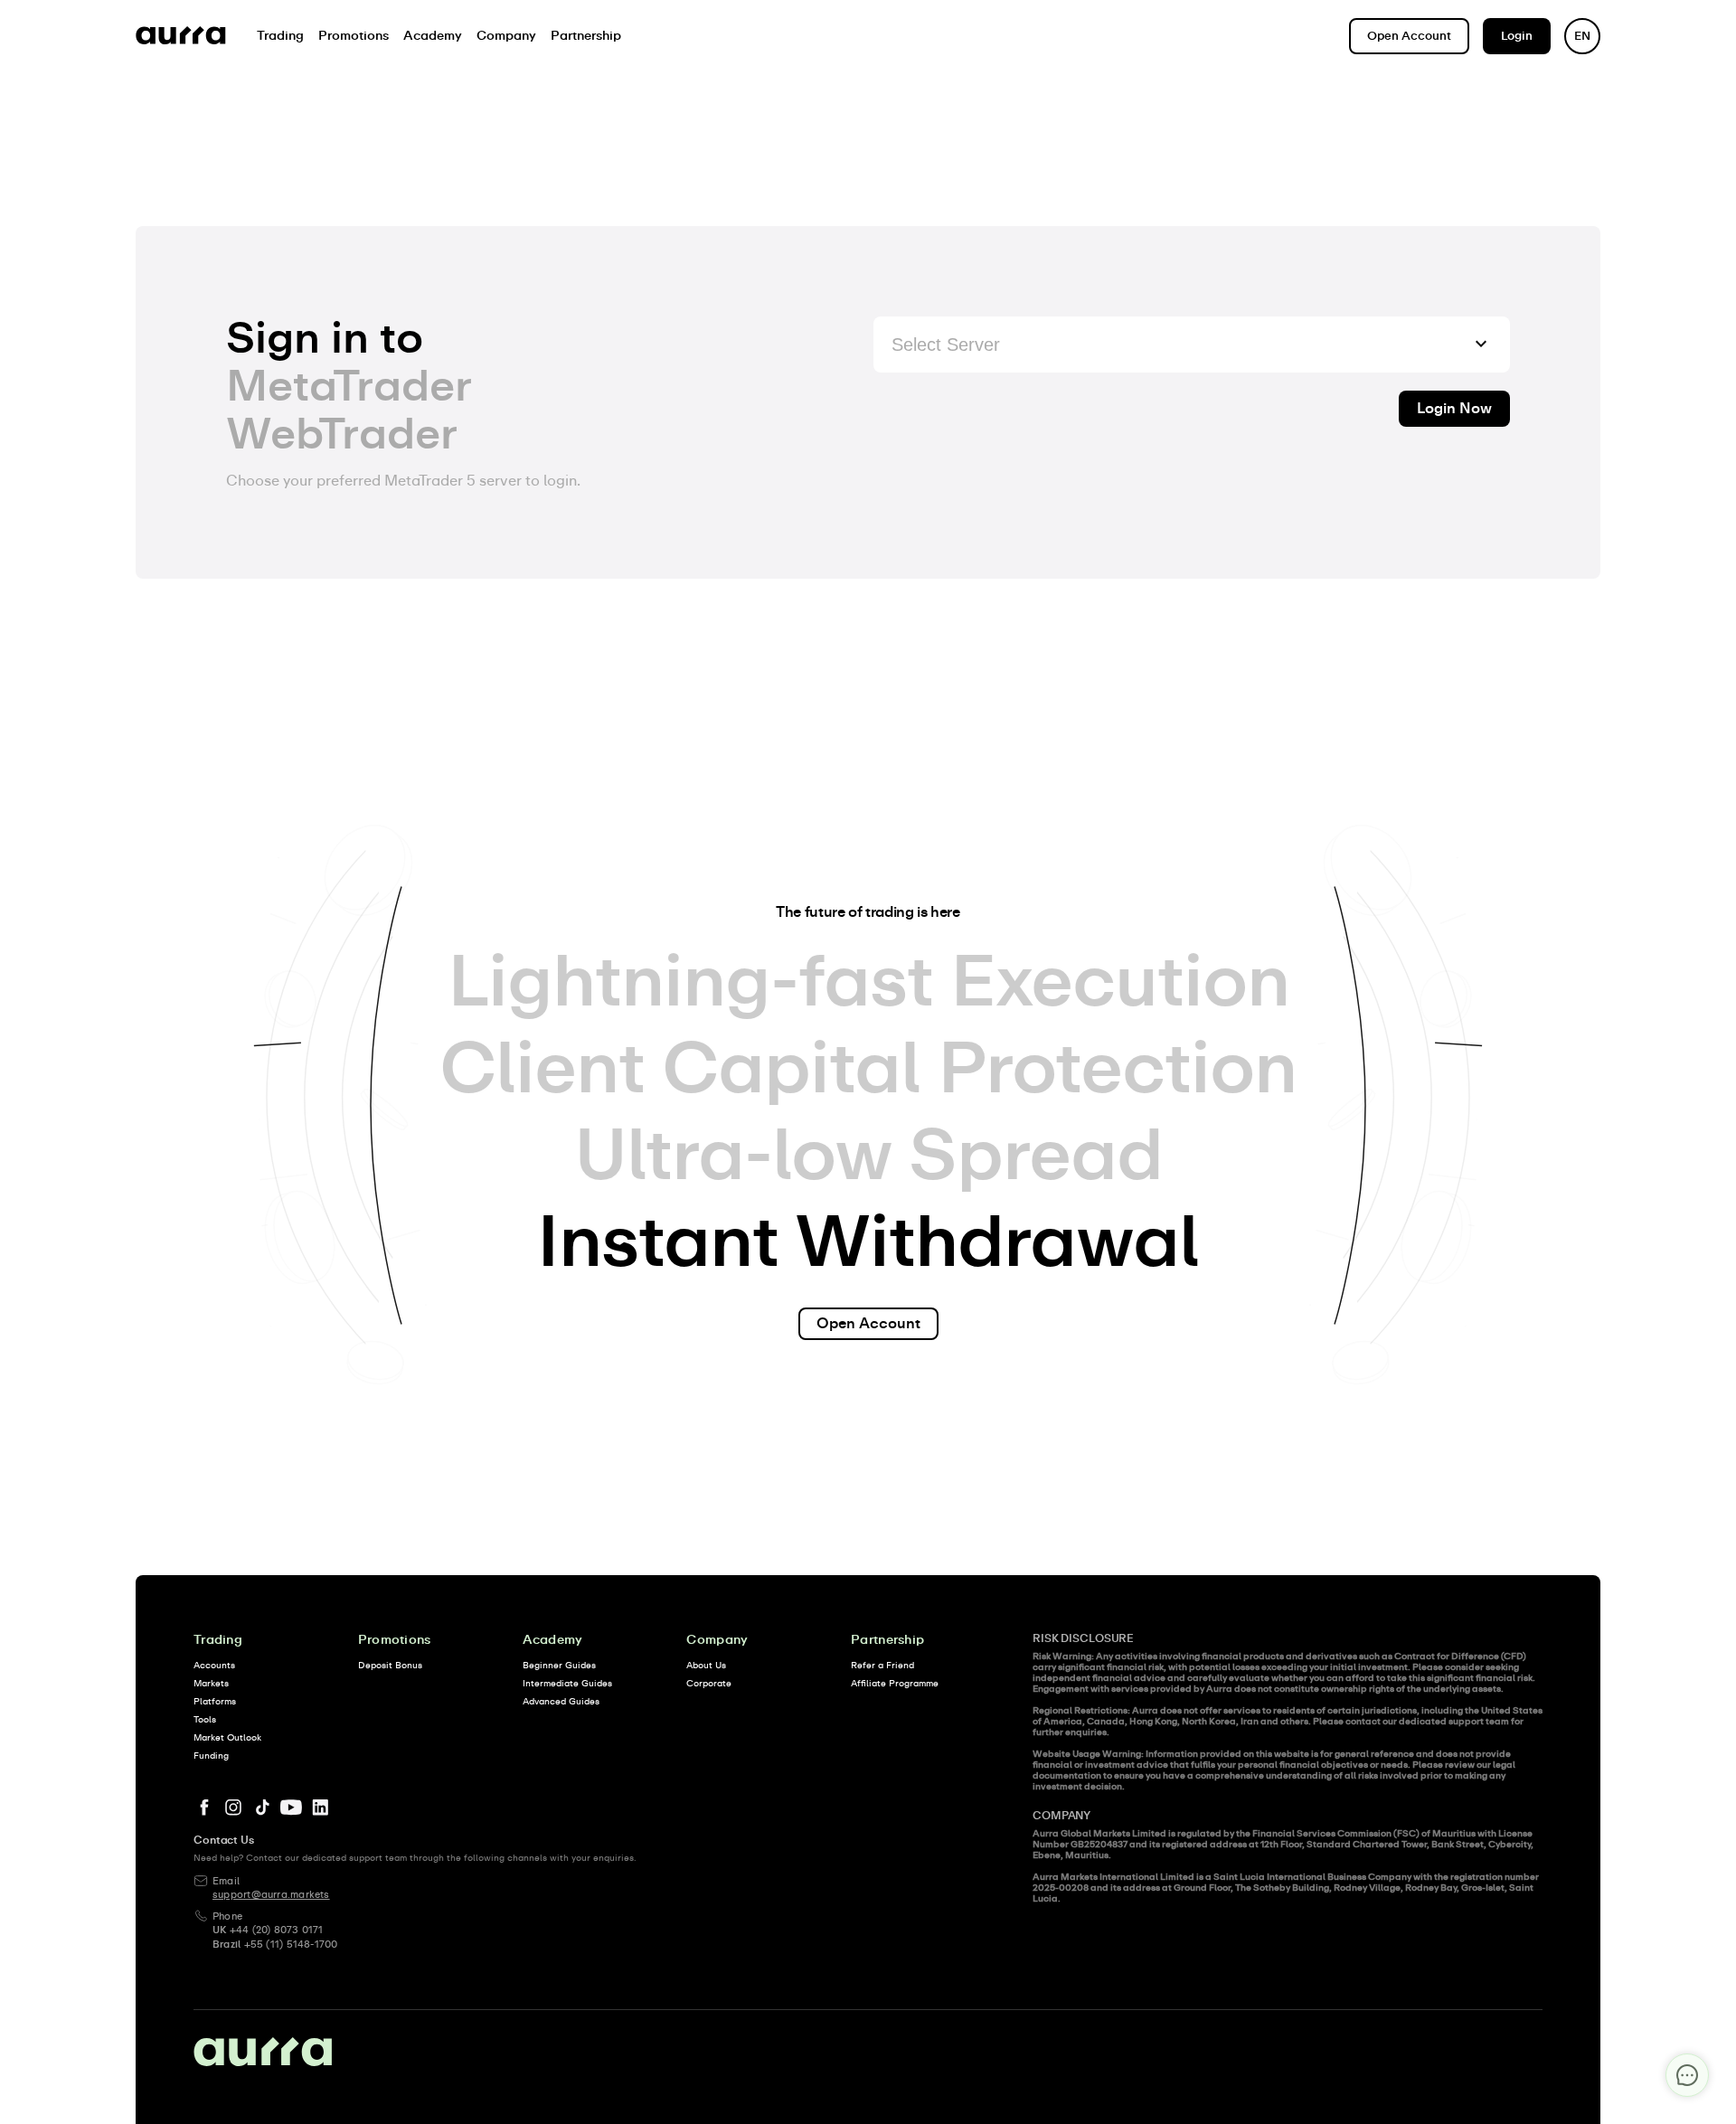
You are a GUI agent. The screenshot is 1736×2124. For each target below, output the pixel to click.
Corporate (709, 1684)
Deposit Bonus (390, 1666)
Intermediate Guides (567, 1684)
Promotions (395, 1640)
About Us (706, 1666)
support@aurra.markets (271, 1895)
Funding (211, 1756)
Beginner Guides (559, 1666)
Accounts (214, 1666)
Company (717, 1640)
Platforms (215, 1702)
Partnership (887, 1640)
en (1582, 37)
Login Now (1454, 409)
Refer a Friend (882, 1666)
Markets (211, 1684)
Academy (553, 1640)
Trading (218, 1640)
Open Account (1409, 37)
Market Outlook (227, 1738)
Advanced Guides (561, 1702)
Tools (205, 1720)
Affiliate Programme (895, 1684)
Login (1517, 37)
